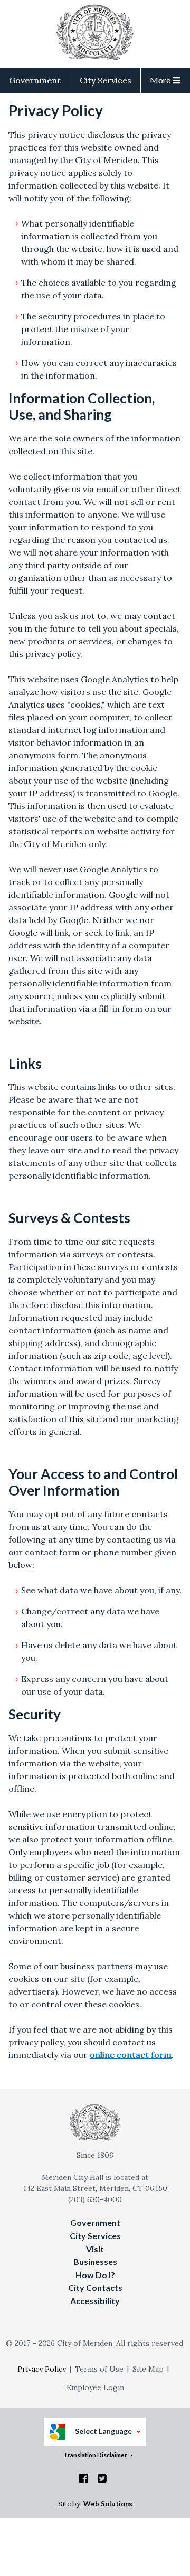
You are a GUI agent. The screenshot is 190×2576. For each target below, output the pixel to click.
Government (35, 80)
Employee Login (95, 2387)
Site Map (148, 2369)
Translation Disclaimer (95, 2455)
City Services (106, 80)
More (160, 80)
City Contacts (95, 2287)
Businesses (95, 2262)
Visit (95, 2249)
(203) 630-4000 (95, 2199)
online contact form (131, 2055)
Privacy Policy (42, 2369)
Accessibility (95, 2301)
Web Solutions (108, 2504)
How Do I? (95, 2275)
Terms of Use (99, 2369)
